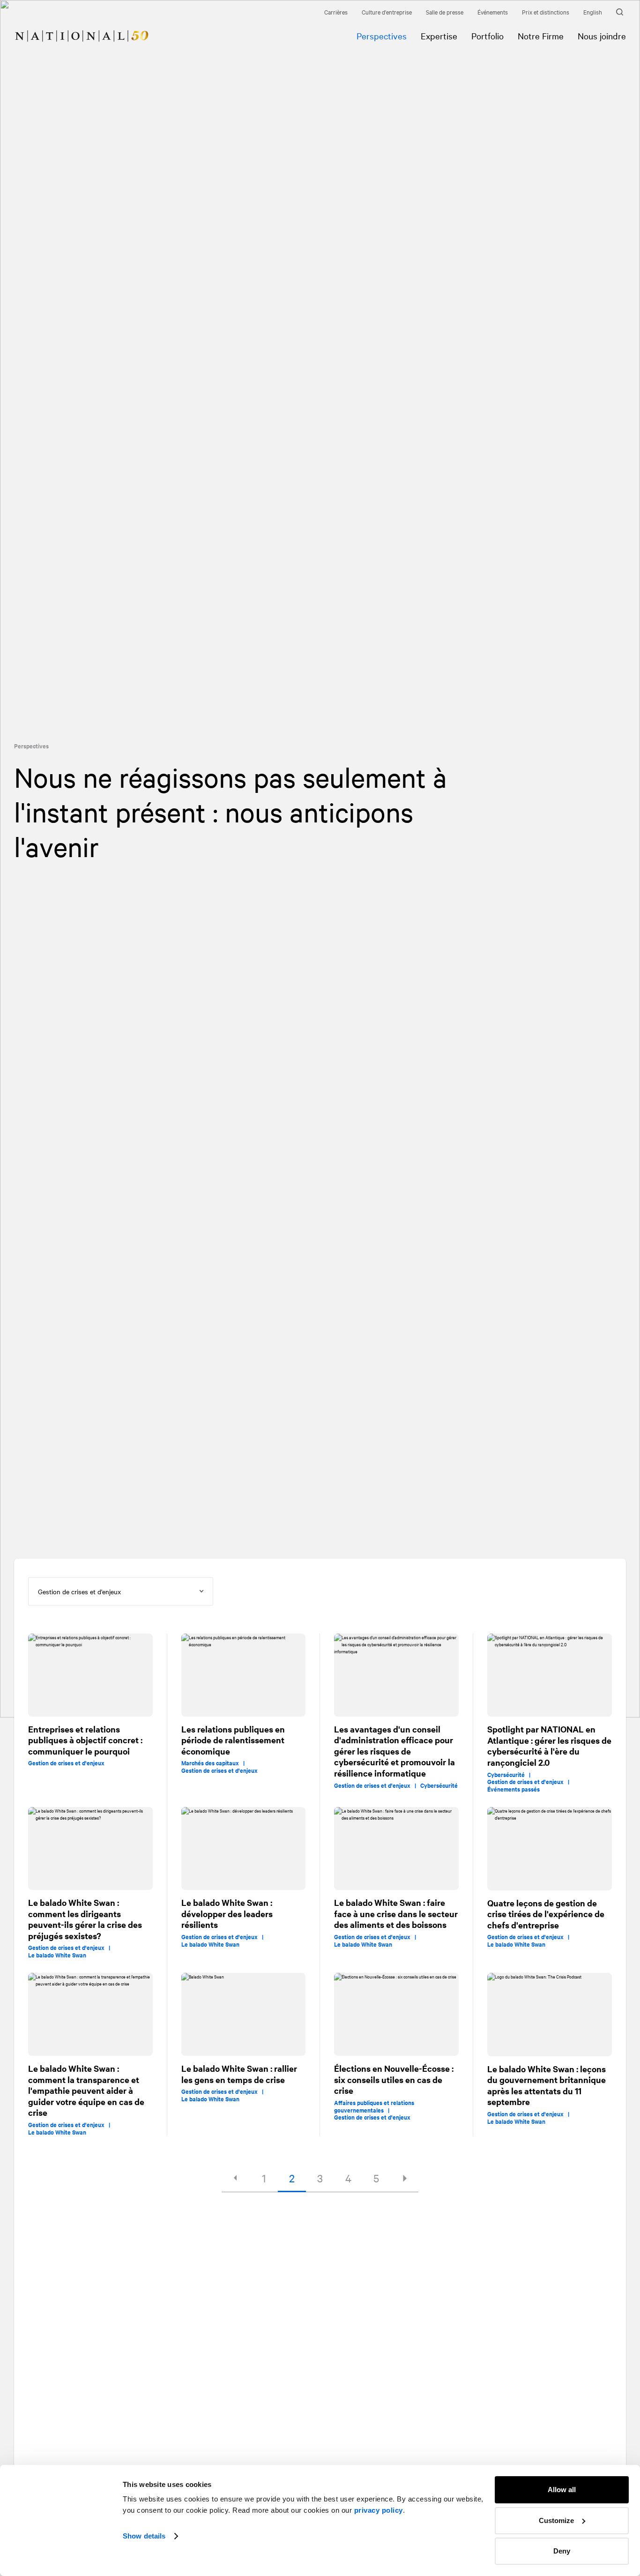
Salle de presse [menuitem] (445, 12)
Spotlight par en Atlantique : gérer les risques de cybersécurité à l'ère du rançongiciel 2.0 (549, 1746)
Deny (562, 2551)
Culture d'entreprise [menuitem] (387, 12)
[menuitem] (74, 29)
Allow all (562, 2490)
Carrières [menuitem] (336, 12)
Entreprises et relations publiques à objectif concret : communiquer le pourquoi (85, 1740)
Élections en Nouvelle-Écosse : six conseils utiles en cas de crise (394, 2079)
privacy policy (379, 2510)
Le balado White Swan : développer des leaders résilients (227, 1913)
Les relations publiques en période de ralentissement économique (233, 1740)
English (593, 12)
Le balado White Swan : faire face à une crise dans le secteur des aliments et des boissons (396, 1913)
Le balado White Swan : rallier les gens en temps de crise (239, 2074)
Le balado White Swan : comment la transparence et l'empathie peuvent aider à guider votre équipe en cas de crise (86, 2091)
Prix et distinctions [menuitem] (546, 12)
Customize (556, 2520)
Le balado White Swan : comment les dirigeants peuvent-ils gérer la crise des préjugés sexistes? (85, 1919)
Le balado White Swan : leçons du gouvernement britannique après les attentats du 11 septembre (547, 2085)
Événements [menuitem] (493, 12)
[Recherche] (621, 12)
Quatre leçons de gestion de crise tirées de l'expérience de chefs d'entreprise (546, 1914)
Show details (144, 2536)
